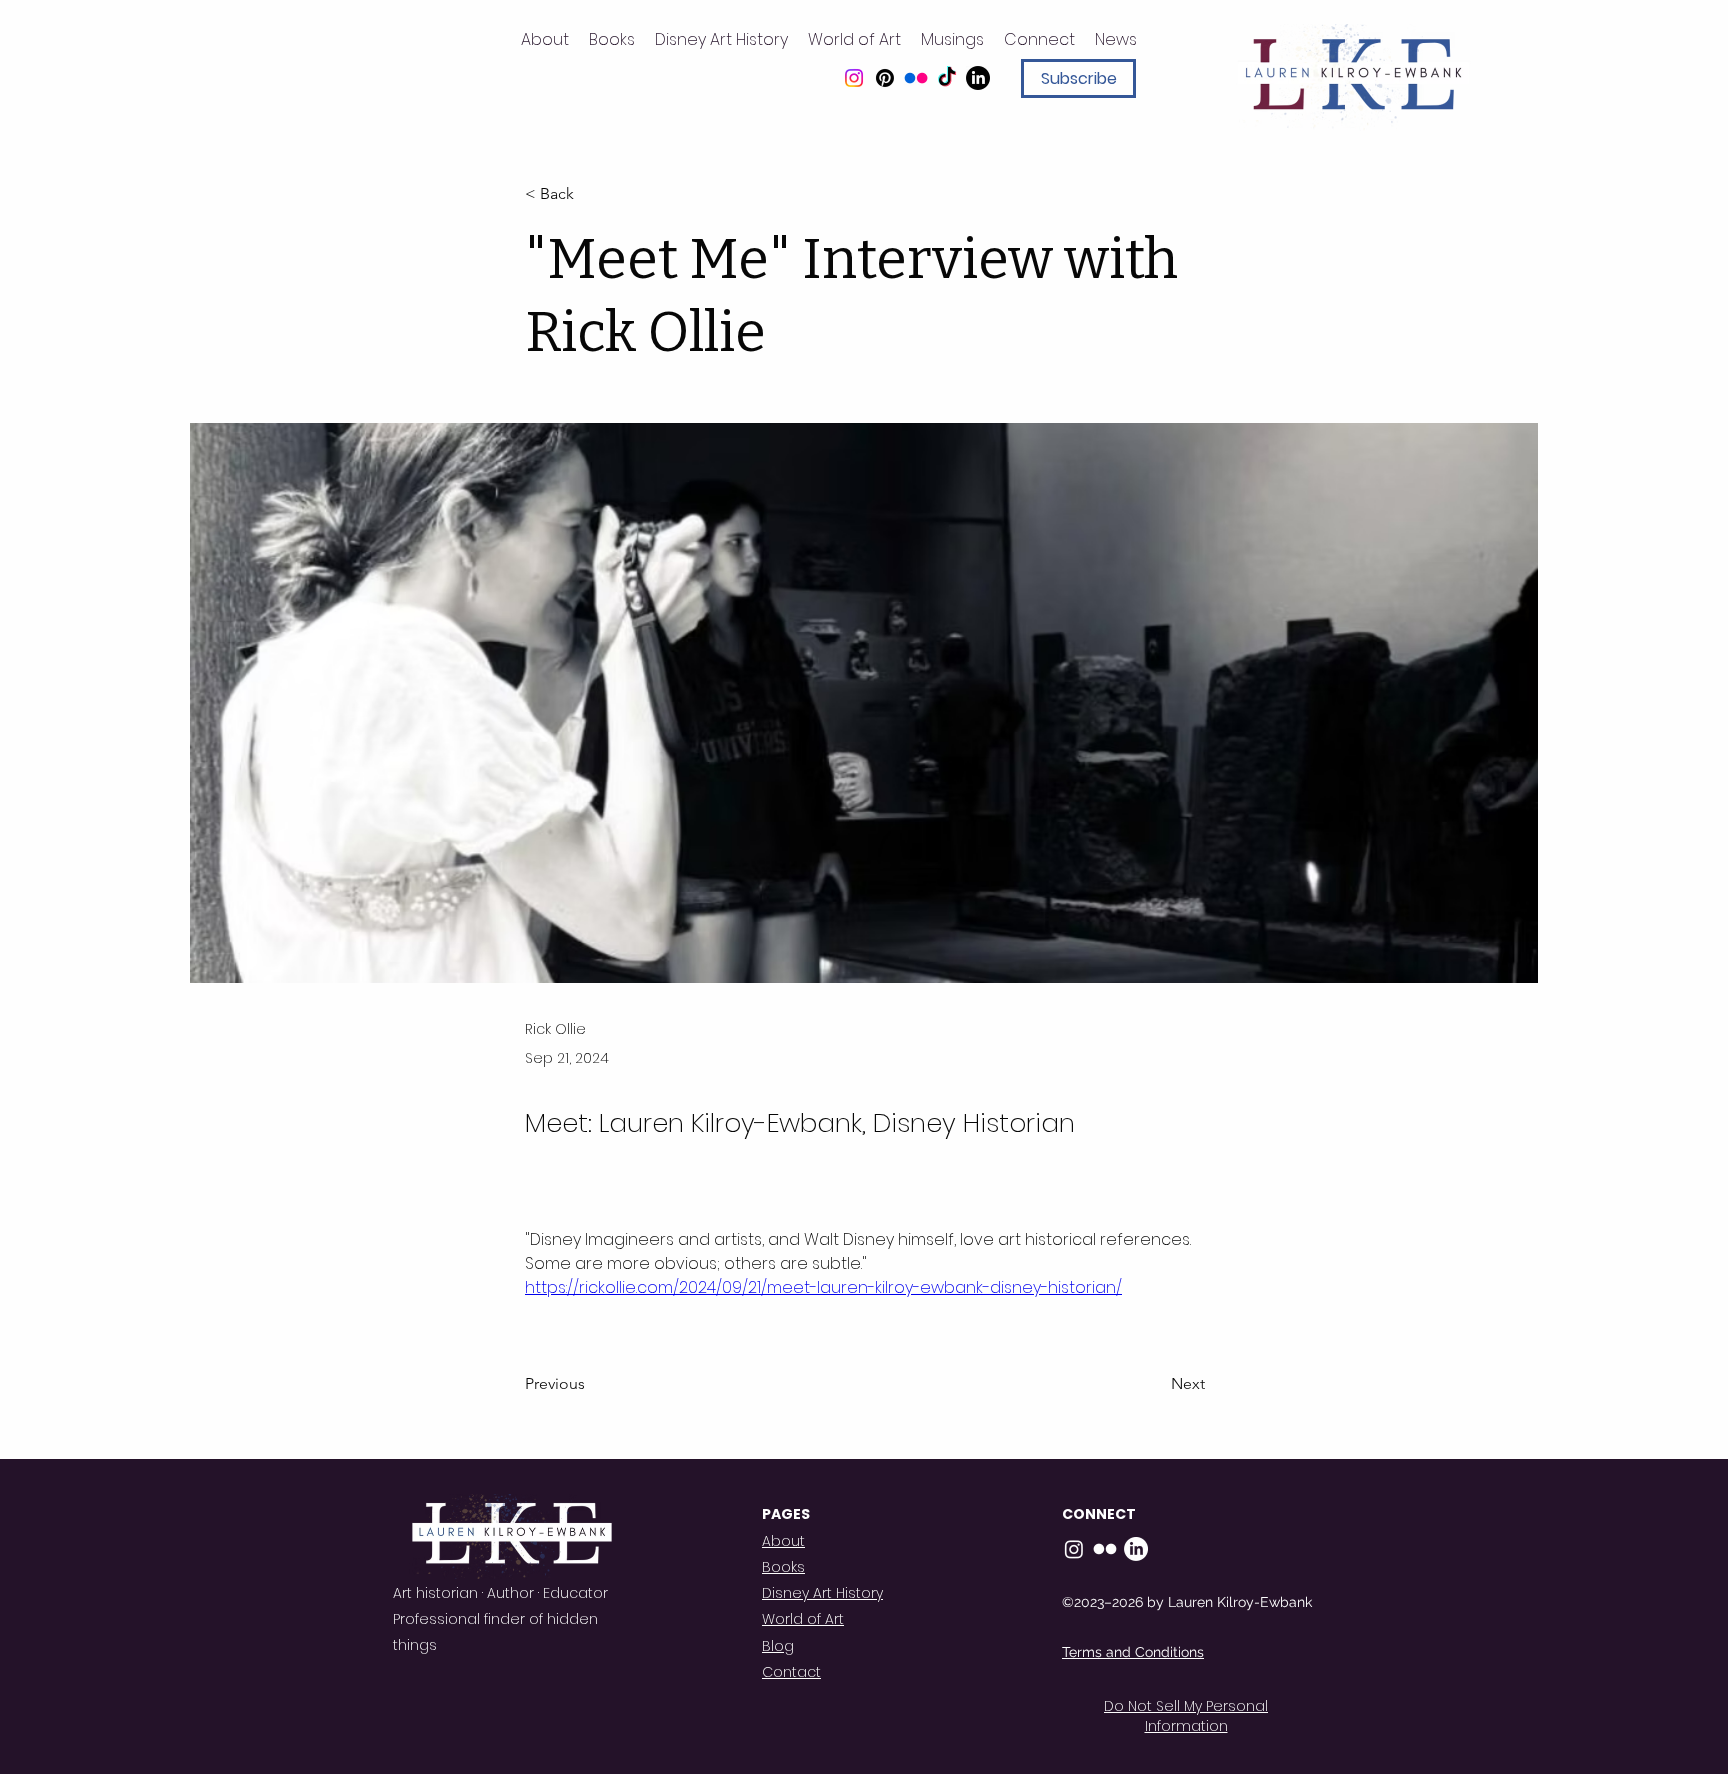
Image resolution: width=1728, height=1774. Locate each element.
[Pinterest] (885, 78)
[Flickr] (916, 78)
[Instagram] (854, 78)
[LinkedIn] (978, 78)
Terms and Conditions (1133, 1652)
